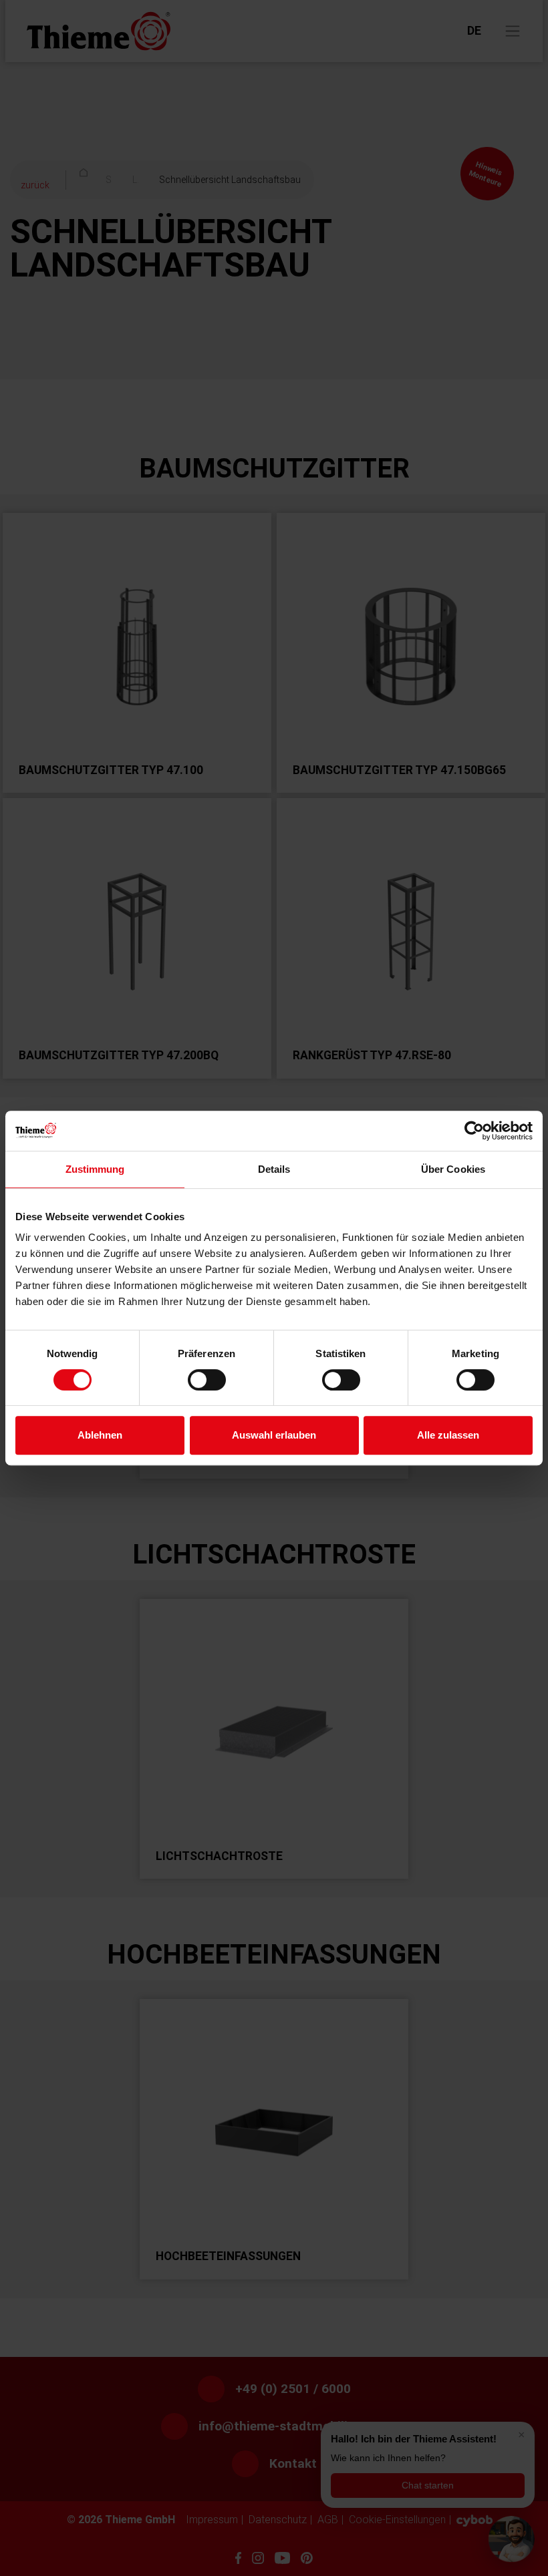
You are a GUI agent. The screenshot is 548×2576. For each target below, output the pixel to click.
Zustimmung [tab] (95, 1169)
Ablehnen (100, 1435)
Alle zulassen (448, 1435)
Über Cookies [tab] (453, 1169)
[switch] (207, 1380)
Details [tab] (274, 1169)
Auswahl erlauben (274, 1435)
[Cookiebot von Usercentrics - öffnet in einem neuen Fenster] (474, 1131)
